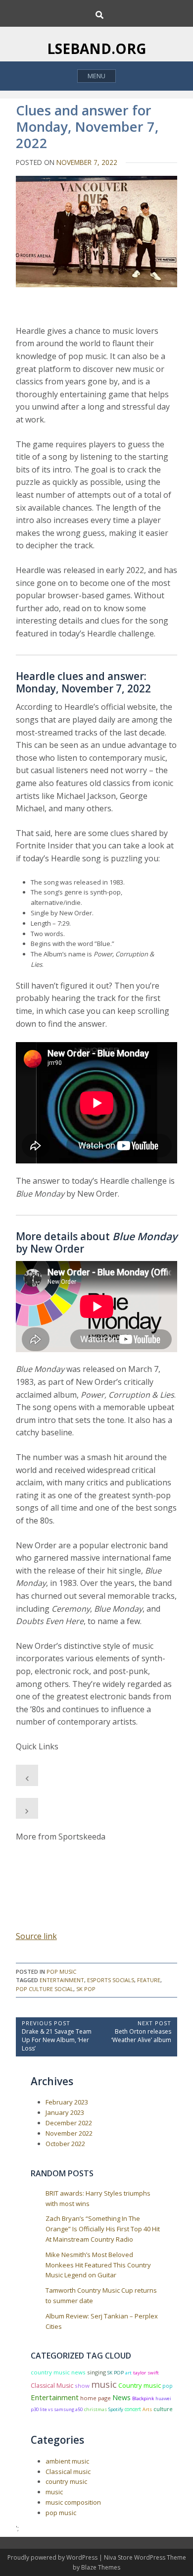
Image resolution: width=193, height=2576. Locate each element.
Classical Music (52, 2386)
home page (96, 2398)
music (104, 2384)
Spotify (116, 2409)
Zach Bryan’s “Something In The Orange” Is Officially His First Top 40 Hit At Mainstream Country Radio (103, 2229)
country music (66, 2481)
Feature (149, 1980)
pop (168, 2386)
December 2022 (69, 2123)
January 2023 (65, 2112)
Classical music (68, 2471)
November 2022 (69, 2133)
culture (163, 2409)
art (128, 2373)
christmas (96, 2409)
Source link (36, 1936)
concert (133, 2409)
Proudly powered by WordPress (53, 2557)
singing (96, 2372)
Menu (96, 76)
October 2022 (65, 2144)
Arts (147, 2409)
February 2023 (67, 2102)
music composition (73, 2502)
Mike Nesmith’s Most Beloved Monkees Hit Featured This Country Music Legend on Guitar (98, 2265)
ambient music (67, 2461)
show (82, 2386)
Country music (140, 2385)
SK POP (86, 1989)
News (121, 2397)
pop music (61, 1971)
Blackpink (143, 2398)
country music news (58, 2372)
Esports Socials (111, 1980)
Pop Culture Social (45, 1989)
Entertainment (62, 1980)
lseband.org (97, 49)
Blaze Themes (101, 2567)
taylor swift (146, 2373)
